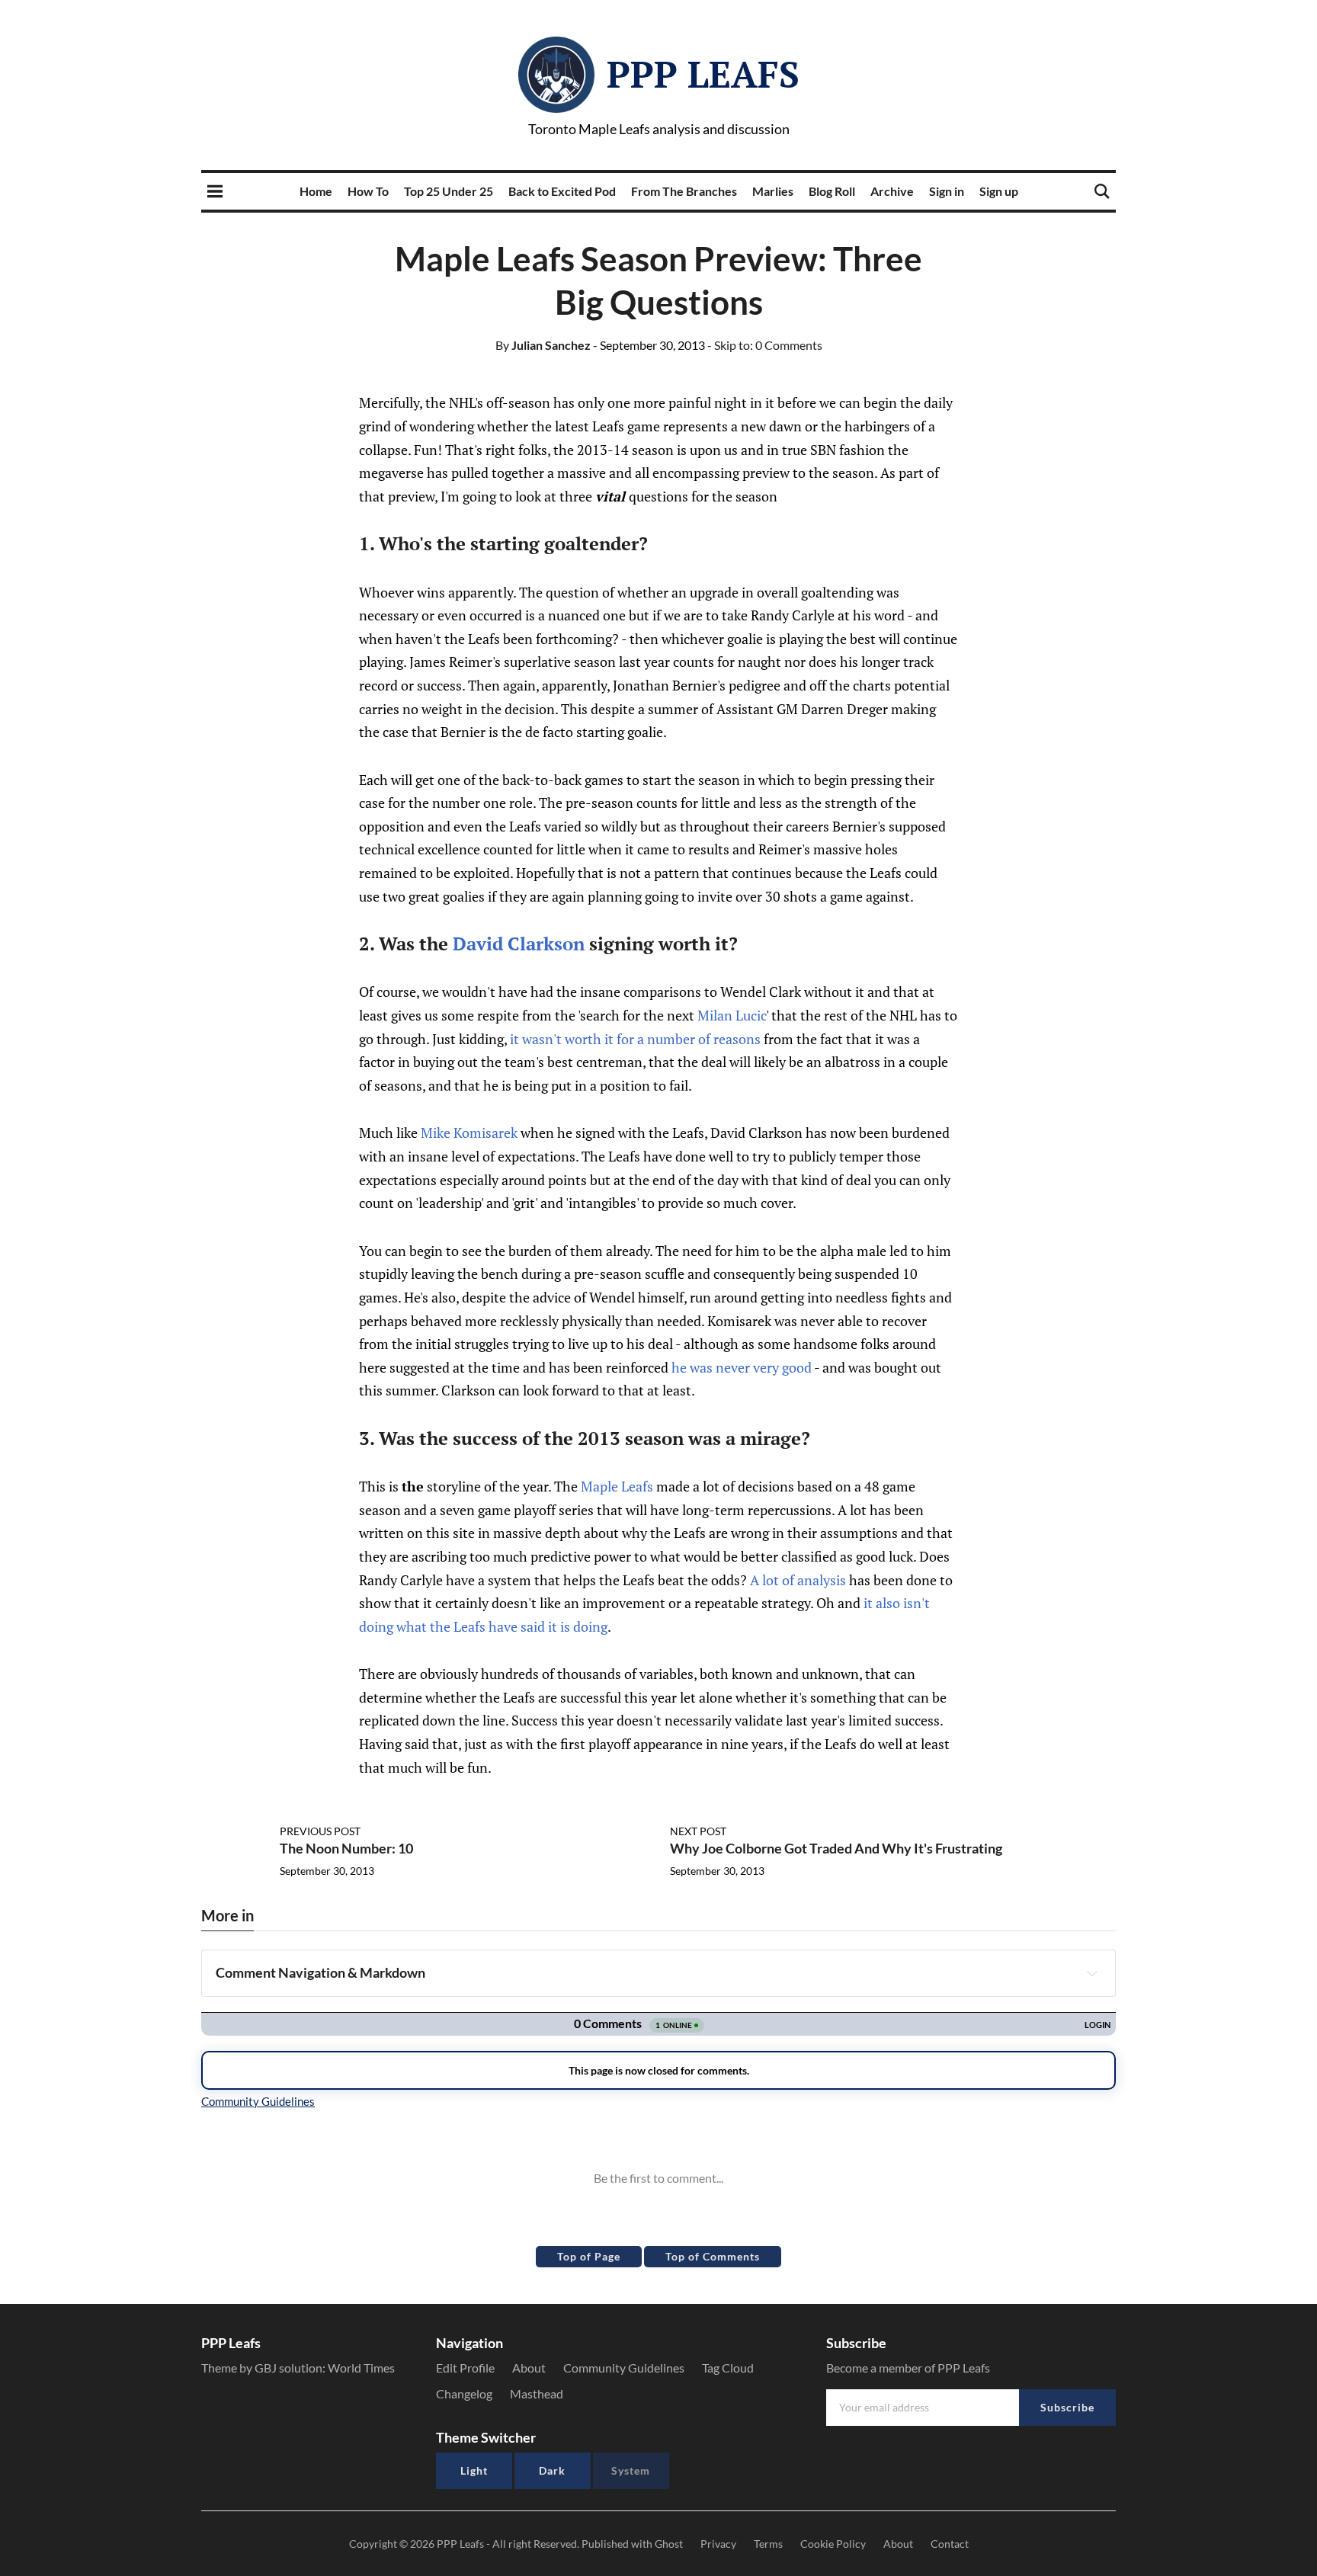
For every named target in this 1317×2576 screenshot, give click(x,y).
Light (474, 2470)
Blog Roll (832, 191)
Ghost (669, 2544)
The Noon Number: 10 (346, 1848)
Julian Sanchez (543, 345)
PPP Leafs (703, 74)
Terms (768, 2544)
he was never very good (742, 1367)
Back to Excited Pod (562, 191)
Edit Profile (465, 2368)
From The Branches (684, 191)
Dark (552, 2470)
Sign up (999, 191)
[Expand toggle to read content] (1092, 1973)
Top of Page (589, 2256)
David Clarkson (519, 944)
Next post (698, 1831)
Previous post (320, 1831)
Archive (892, 191)
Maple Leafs (617, 1486)
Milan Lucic (732, 1015)
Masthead (537, 2393)
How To (368, 191)
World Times (361, 2368)
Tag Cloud (728, 2368)
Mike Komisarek (469, 1133)
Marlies (773, 191)
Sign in (947, 191)
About (529, 2368)
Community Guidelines (624, 2368)
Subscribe (1067, 2407)
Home (316, 191)
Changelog (464, 2393)
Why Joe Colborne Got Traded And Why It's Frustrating (836, 1848)
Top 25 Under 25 (449, 191)
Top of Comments (713, 2256)
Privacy (718, 2544)
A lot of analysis (798, 1580)
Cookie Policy (833, 2544)
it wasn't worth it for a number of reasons (637, 1039)
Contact (950, 2544)
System (631, 2470)
